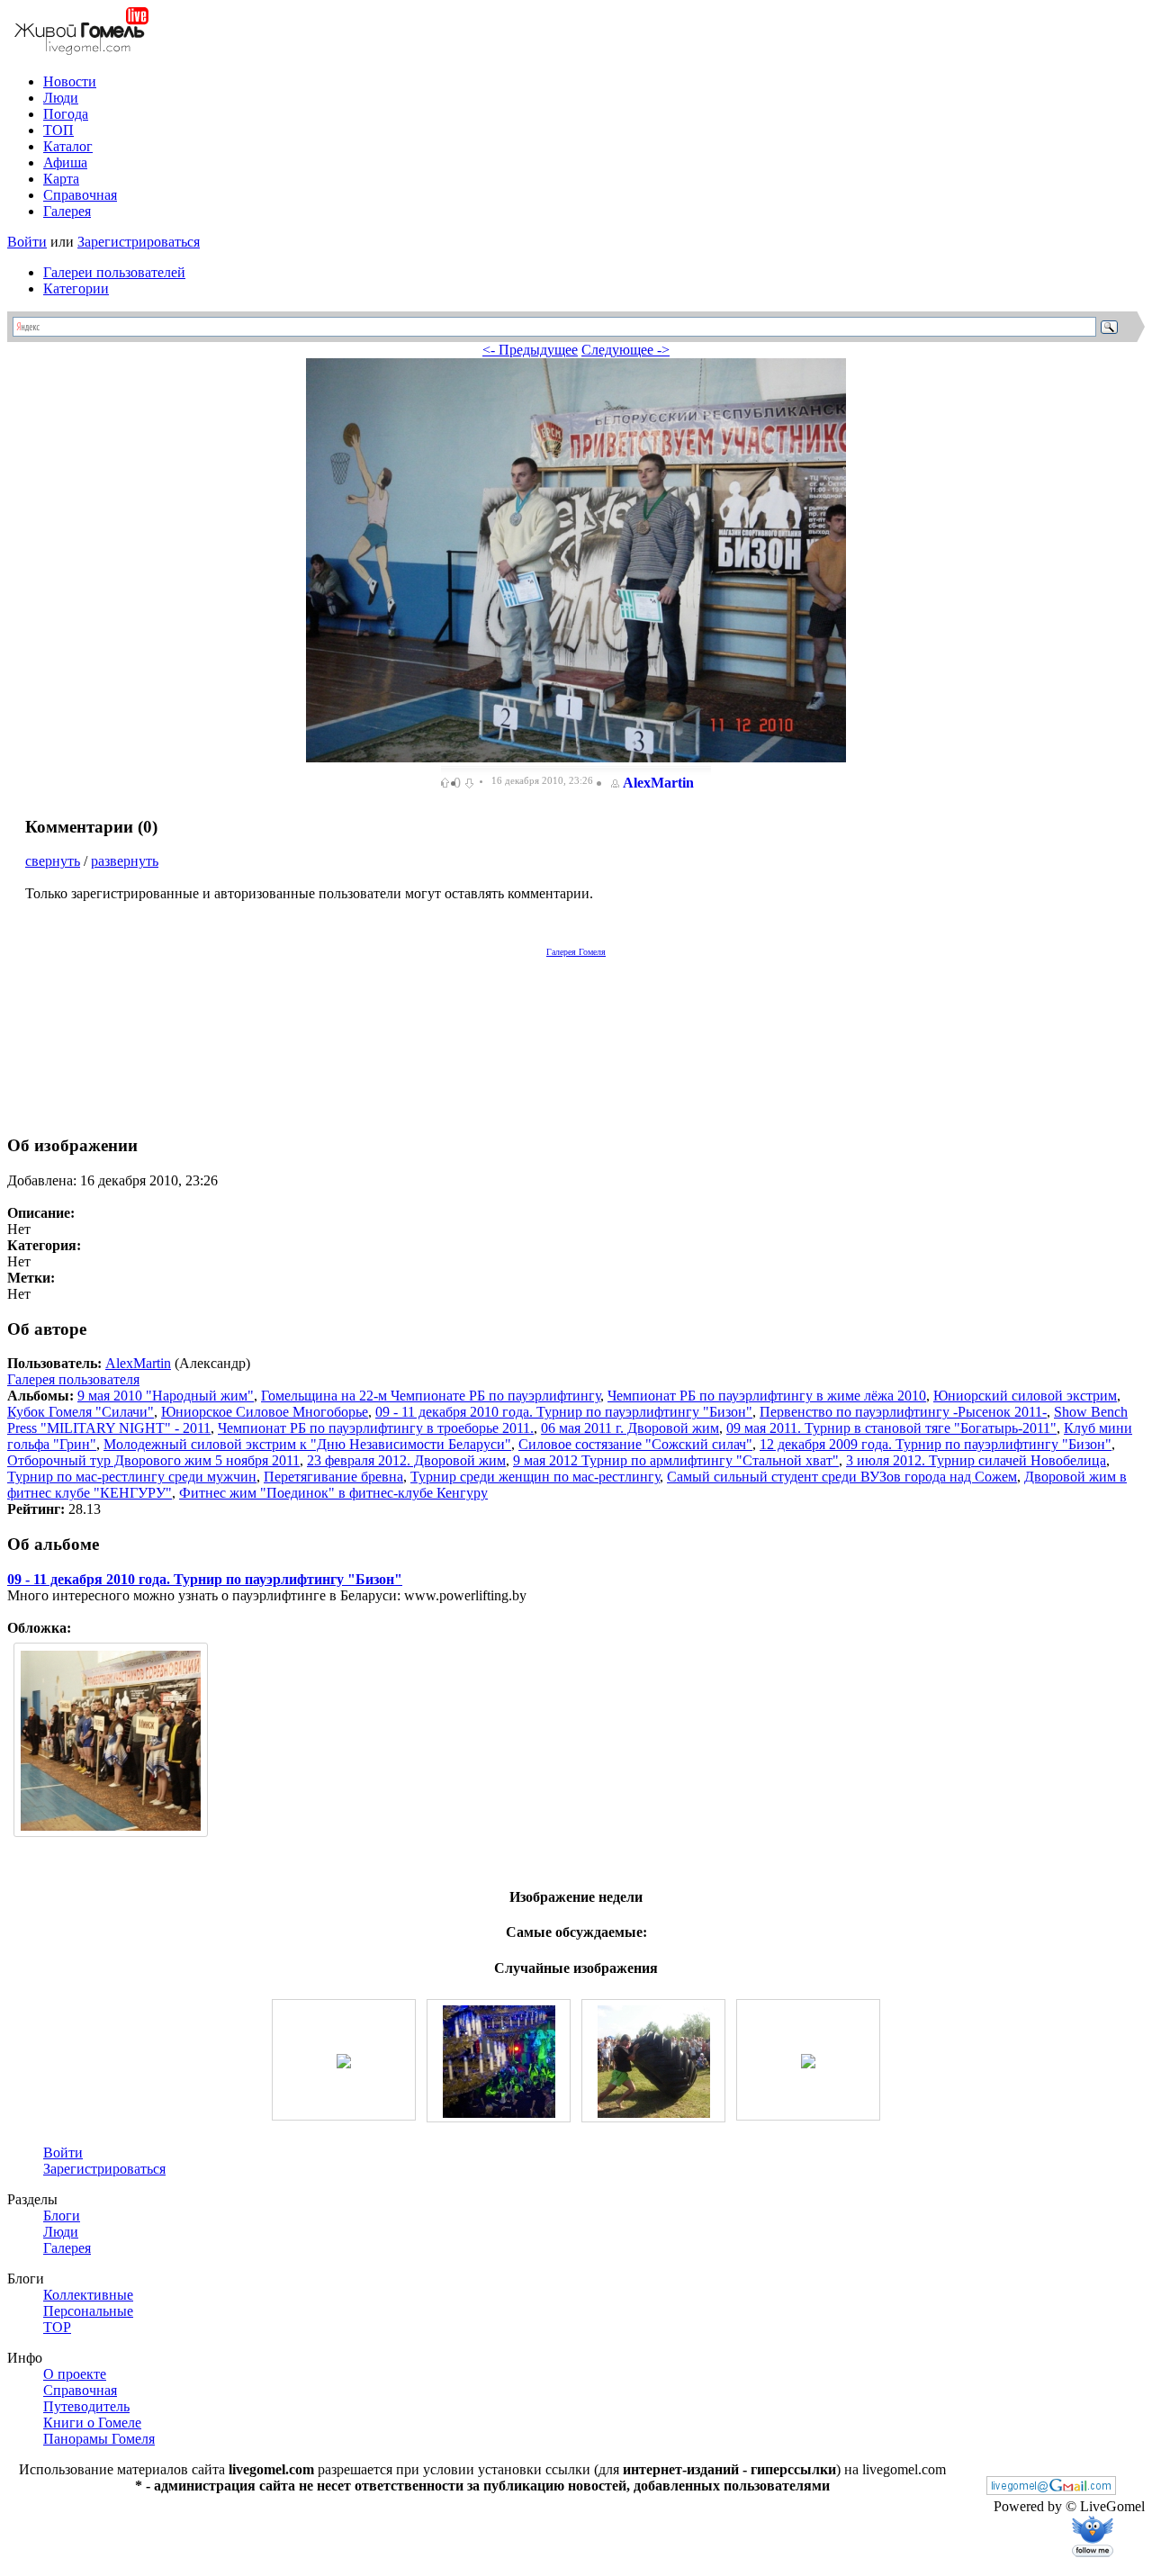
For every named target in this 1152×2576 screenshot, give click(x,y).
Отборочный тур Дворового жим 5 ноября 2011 (153, 1460)
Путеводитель (86, 2406)
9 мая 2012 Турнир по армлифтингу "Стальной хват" (676, 1460)
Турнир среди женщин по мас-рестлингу (535, 1477)
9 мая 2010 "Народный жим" (166, 1396)
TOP (57, 2327)
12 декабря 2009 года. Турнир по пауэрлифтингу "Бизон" (936, 1444)
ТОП (58, 130)
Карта (61, 179)
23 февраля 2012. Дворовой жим (406, 1460)
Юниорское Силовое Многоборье (265, 1412)
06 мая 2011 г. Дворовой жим (630, 1428)
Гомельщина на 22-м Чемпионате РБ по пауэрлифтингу (431, 1396)
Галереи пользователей (114, 272)
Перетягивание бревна (333, 1477)
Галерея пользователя (73, 1379)
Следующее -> (625, 350)
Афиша (65, 162)
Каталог (68, 146)
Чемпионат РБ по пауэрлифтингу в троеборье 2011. (376, 1428)
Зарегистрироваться (139, 242)
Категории (76, 288)
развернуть (125, 861)
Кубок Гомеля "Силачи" (81, 1412)
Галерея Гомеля (576, 952)
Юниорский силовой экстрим (1025, 1396)
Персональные (88, 2311)
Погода (66, 114)
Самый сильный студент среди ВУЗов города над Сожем (842, 1477)
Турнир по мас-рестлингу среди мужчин (132, 1477)
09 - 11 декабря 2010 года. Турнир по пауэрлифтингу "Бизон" (564, 1412)
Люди (61, 98)
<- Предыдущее (530, 350)
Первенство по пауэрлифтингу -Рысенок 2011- (903, 1412)
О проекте (75, 2374)
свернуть (53, 861)
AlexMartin (658, 783)
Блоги (62, 2216)
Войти (27, 242)
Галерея (67, 211)
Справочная (80, 195)
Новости (70, 81)
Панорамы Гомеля (99, 2439)
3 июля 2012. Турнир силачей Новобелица (976, 1460)
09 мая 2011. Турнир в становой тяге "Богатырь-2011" (891, 1428)
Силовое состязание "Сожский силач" (635, 1444)
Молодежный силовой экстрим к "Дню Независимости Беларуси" (307, 1444)
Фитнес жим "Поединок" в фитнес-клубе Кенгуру (333, 1493)
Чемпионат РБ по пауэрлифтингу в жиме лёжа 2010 (767, 1396)
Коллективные (88, 2295)
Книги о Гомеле (92, 2423)
